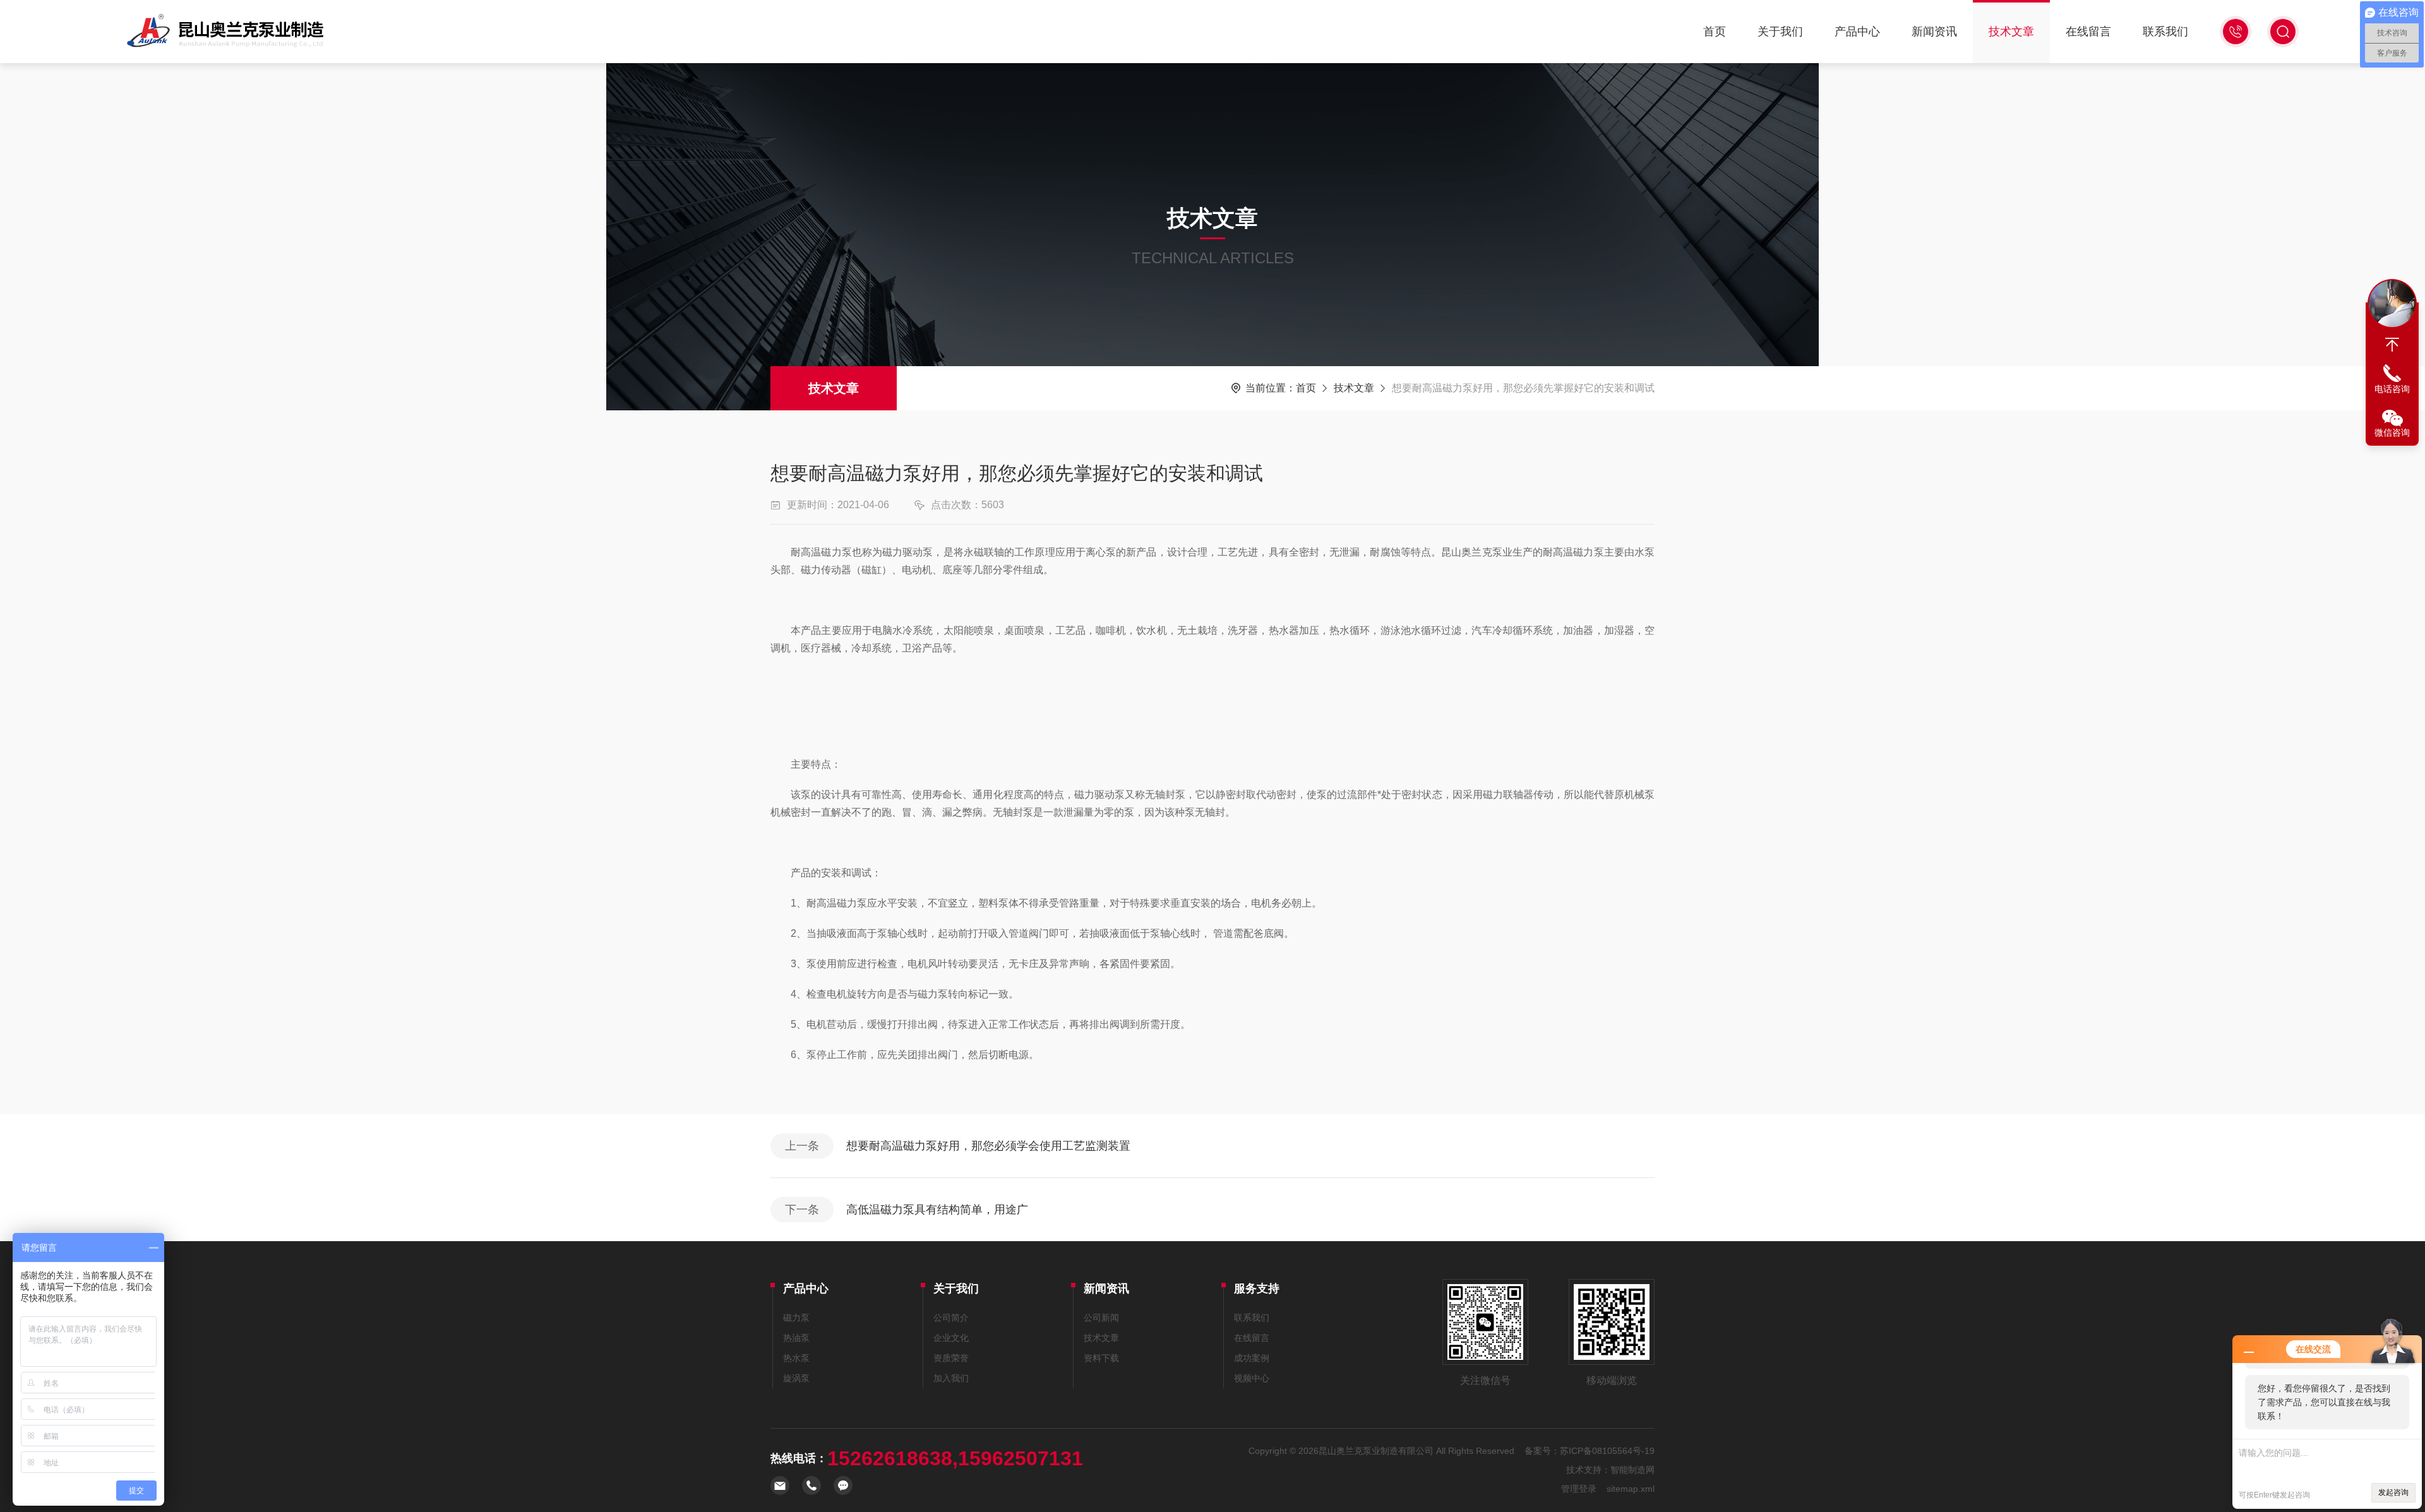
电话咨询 (2392, 389)
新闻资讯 (1934, 32)
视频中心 (1252, 1378)
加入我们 (951, 1378)
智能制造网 (1632, 1470)
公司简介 (951, 1318)
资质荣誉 (951, 1358)
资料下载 (1101, 1358)
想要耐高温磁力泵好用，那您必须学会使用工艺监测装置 (988, 1146)
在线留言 (2088, 32)
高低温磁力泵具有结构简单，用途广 (937, 1210)
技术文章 (2011, 32)
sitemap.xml (1631, 1489)
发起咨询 (2393, 1492)
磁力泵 (796, 1318)
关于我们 (1780, 32)
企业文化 (951, 1338)
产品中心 (1857, 32)
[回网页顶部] (2392, 345)
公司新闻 (1101, 1318)
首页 (1715, 32)
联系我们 (2165, 32)
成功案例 (1252, 1358)
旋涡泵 (796, 1378)
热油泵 (796, 1338)
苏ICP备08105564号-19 (1607, 1451)
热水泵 (796, 1358)
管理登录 (1579, 1489)
